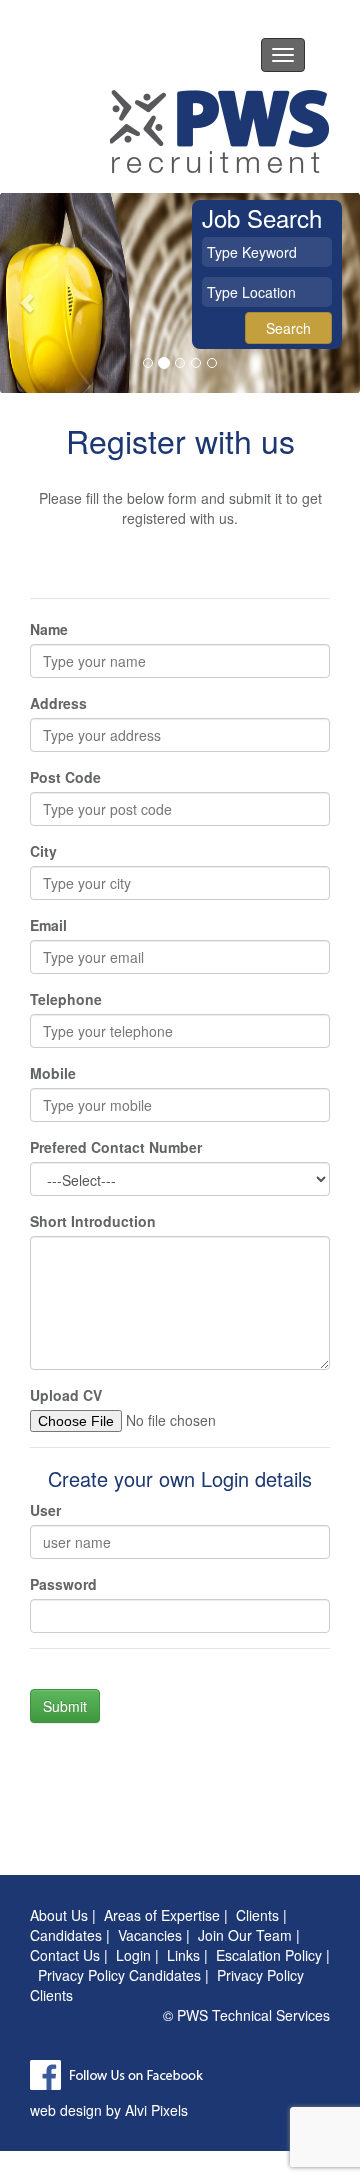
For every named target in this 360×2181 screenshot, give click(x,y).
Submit (65, 1706)
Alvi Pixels (156, 2110)
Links (183, 1955)
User (45, 1510)
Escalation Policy (269, 1955)
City (43, 851)
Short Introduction (93, 1221)
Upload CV (66, 1395)
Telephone (66, 999)
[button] (27, 293)
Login (133, 1955)
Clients (257, 1915)
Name (49, 629)
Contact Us (65, 1955)
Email (48, 925)
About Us (59, 1915)
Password (63, 1584)
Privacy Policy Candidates (119, 1975)
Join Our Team (245, 1935)
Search (288, 328)
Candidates (66, 1935)
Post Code (65, 777)
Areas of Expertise (162, 1915)
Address (58, 703)
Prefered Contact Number (116, 1147)
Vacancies (150, 1935)
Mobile (53, 1073)
